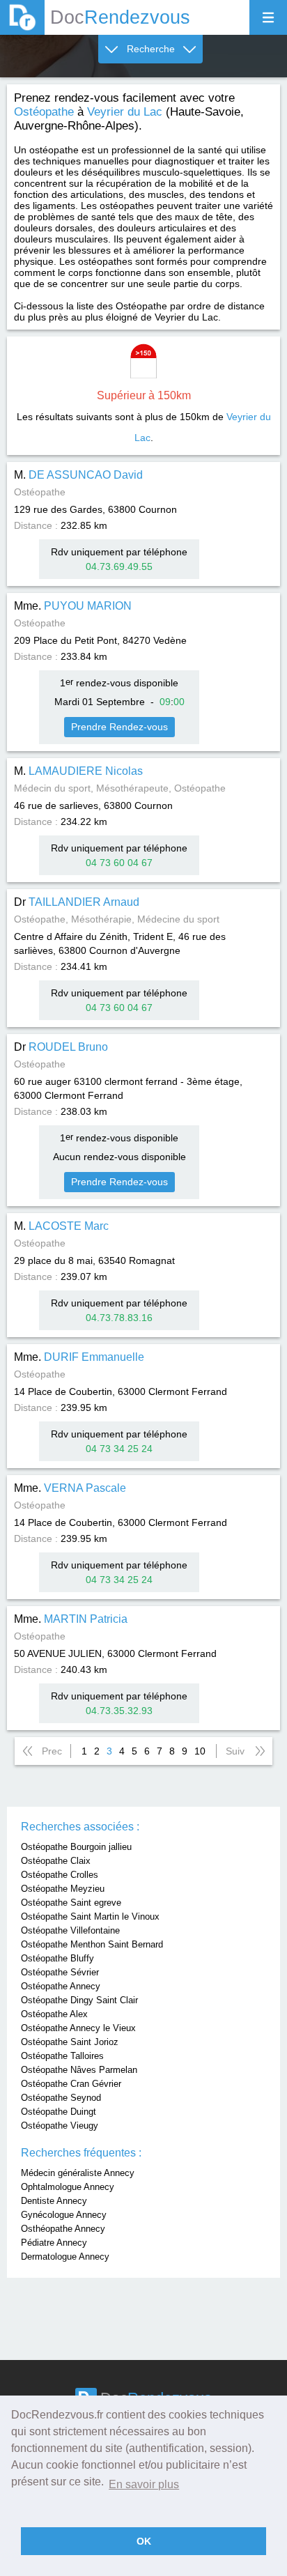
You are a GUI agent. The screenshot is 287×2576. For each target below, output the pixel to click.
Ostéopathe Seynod (61, 2098)
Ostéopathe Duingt (59, 2112)
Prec (52, 1751)
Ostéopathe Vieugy (60, 2126)
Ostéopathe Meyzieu (63, 1889)
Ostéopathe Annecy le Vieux (78, 2028)
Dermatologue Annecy (65, 2257)
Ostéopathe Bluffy (57, 1958)
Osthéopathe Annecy (63, 2229)
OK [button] (144, 2541)
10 (200, 1751)
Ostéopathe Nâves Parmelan (79, 2070)
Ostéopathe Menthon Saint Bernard (92, 1944)
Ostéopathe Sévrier (60, 1972)
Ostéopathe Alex (54, 2014)
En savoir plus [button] (144, 2484)
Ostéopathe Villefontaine (70, 1930)
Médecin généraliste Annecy (78, 2173)
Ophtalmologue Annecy (68, 2187)
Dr (77, 902)
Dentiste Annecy (54, 2201)
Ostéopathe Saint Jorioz (70, 2042)
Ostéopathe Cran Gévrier (71, 2084)
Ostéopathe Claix (56, 1861)
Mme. (73, 606)
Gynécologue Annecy (64, 2215)
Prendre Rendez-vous (119, 727)
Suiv (235, 1751)
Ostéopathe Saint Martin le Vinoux (90, 1916)
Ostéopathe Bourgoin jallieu (76, 1847)
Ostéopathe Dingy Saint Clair (79, 2000)
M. (78, 475)
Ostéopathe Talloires (62, 2056)
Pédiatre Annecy (54, 2243)
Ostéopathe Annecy (61, 1986)
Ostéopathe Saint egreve (71, 1903)
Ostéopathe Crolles (60, 1875)
